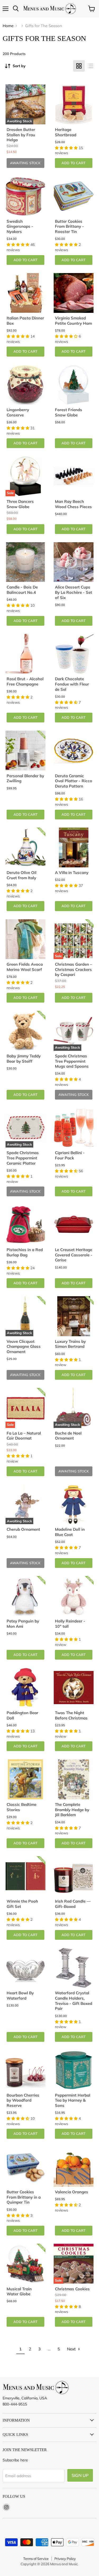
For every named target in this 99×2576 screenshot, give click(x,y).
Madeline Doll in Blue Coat (70, 1532)
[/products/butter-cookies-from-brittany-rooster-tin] (74, 196)
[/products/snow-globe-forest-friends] (74, 385)
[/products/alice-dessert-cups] (74, 562)
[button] (67, 148)
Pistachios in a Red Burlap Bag (25, 1252)
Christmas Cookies (72, 2289)
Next (72, 2349)
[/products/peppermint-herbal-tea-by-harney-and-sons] (74, 2070)
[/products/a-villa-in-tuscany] (74, 848)
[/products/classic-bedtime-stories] (26, 1779)
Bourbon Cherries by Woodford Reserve (23, 2100)
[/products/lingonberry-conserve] (26, 385)
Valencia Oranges (72, 2192)
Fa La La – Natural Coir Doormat (24, 1436)
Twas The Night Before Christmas (71, 1715)
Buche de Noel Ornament (68, 1436)
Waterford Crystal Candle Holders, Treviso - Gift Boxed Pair (74, 2001)
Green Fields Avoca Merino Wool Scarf (25, 967)
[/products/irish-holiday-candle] (74, 1876)
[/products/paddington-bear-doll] (26, 1688)
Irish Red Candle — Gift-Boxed (73, 1904)
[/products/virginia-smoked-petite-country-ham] (74, 293)
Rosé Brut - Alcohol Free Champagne (25, 681)
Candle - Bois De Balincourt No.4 (22, 590)
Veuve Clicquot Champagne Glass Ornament (24, 1347)
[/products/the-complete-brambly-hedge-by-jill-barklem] (74, 1779)
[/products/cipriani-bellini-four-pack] (74, 1128)
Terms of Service (36, 2559)
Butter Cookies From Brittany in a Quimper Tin (24, 2197)
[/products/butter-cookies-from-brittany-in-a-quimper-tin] (26, 2167)
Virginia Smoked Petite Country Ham (73, 321)
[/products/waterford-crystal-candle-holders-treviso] (74, 1968)
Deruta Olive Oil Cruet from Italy (22, 875)
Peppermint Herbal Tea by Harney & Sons (73, 2100)
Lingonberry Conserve (18, 412)
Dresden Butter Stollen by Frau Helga (21, 135)
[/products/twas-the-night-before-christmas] (74, 1688)
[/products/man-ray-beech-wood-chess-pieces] (74, 476)
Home (8, 26)
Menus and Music (64, 2564)
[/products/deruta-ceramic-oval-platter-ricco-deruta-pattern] (74, 751)
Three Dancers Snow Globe (20, 504)
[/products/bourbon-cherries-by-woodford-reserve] (26, 2070)
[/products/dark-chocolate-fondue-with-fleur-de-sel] (74, 654)
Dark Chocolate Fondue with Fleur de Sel (72, 684)
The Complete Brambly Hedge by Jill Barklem (72, 1810)
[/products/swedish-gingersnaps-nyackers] (26, 196)
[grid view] (79, 66)
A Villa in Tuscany (72, 873)
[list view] (91, 66)
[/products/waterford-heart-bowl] (26, 1968)
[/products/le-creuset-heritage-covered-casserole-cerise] (74, 1224)
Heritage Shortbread (66, 132)
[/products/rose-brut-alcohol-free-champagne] (26, 654)
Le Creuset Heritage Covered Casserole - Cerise (74, 1255)
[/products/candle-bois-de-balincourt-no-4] (26, 562)
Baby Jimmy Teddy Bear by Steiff (24, 1059)
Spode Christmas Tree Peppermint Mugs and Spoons (72, 1061)
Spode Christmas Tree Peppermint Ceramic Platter (23, 1158)
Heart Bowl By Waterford (20, 1996)
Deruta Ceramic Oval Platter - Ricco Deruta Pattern (74, 781)
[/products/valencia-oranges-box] (74, 2167)
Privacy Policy (65, 2559)
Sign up (80, 2475)
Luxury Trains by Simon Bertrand (70, 1344)
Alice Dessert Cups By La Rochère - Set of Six (74, 592)
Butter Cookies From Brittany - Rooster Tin (69, 226)
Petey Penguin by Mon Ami (23, 1624)
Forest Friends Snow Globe (69, 412)
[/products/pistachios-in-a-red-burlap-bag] (26, 1224)
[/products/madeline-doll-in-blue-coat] (74, 1504)
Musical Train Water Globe (19, 2291)
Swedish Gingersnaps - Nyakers (20, 226)
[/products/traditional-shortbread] (74, 104)
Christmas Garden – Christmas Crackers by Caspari (74, 969)
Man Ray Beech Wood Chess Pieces (73, 504)
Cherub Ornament (23, 1529)
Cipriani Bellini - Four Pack (70, 1155)
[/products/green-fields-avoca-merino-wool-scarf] (26, 939)
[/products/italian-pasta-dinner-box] (26, 293)
